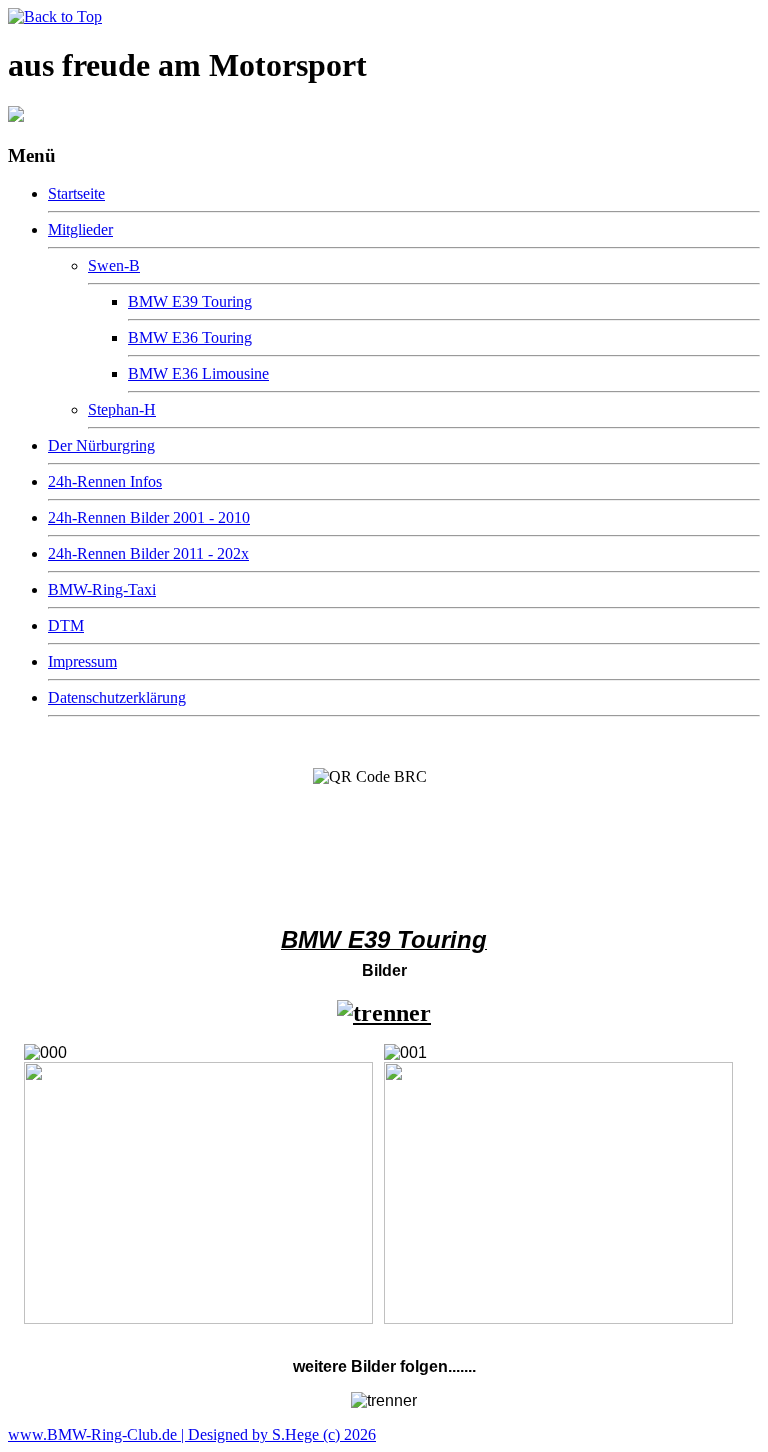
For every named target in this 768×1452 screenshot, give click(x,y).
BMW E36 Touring (190, 337)
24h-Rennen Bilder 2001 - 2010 (149, 517)
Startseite (76, 193)
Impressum (82, 661)
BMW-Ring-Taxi (102, 589)
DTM (66, 625)
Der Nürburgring (101, 445)
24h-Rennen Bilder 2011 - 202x (148, 553)
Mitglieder (80, 229)
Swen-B (114, 265)
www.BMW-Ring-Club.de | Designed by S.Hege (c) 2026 (192, 1434)
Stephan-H (122, 409)
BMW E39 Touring (190, 301)
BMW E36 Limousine (198, 373)
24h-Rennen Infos (105, 481)
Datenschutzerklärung (117, 697)
